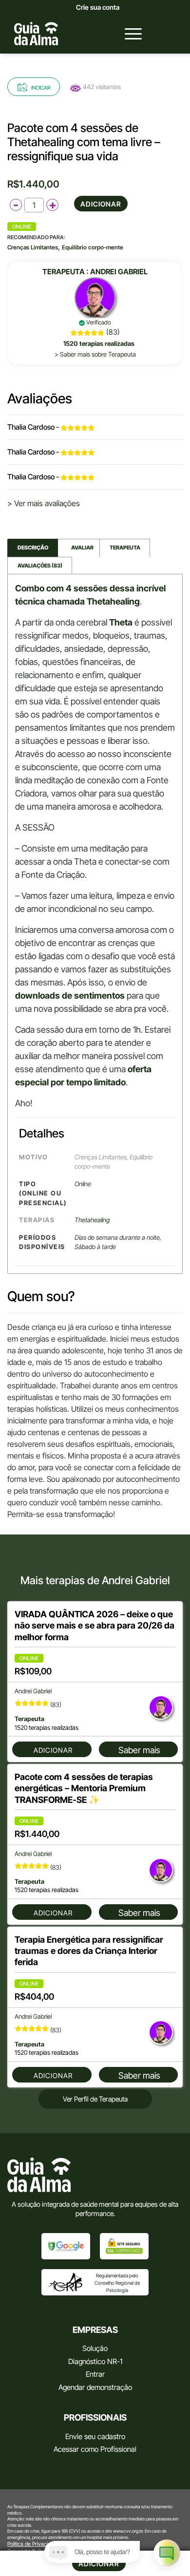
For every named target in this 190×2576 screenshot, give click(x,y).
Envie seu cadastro (95, 2436)
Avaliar (79, 548)
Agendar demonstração (95, 2387)
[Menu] (128, 34)
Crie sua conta (98, 7)
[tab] (33, 548)
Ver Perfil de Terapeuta (95, 2099)
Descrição (33, 548)
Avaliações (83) (40, 566)
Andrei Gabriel (119, 272)
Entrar (95, 2374)
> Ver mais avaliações (44, 503)
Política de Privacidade (33, 2544)
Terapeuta (125, 548)
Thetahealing (92, 1220)
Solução (95, 2348)
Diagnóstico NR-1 (95, 2361)
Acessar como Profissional (95, 2449)
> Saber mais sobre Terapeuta (95, 354)
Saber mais (139, 1750)
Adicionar (101, 204)
